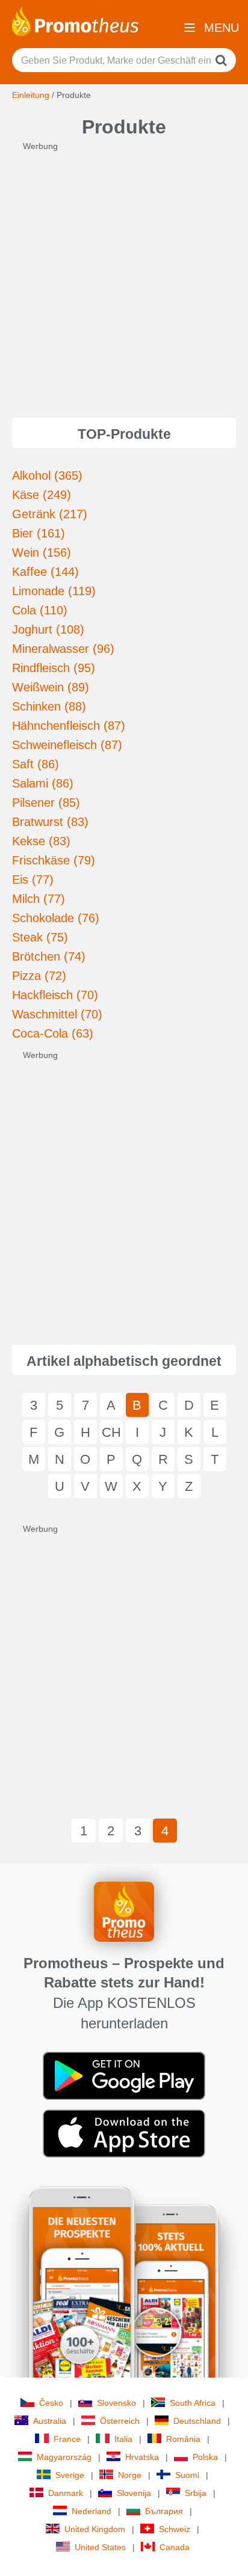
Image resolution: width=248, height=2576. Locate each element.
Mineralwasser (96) (63, 649)
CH (111, 1432)
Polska (205, 2457)
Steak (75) (40, 937)
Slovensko (116, 2403)
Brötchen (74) (49, 956)
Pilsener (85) (46, 803)
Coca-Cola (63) (53, 1033)
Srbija (196, 2493)
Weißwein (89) (51, 687)
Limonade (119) (54, 591)
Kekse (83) (41, 841)
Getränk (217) (50, 514)
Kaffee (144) (45, 572)
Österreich (120, 2421)
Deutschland (197, 2421)
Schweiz (175, 2529)
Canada (175, 2547)
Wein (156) (42, 552)
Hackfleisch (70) (55, 995)
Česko (51, 2403)
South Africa (193, 2403)
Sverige (70, 2475)
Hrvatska (142, 2457)
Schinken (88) (49, 706)
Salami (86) (43, 783)
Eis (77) (33, 880)
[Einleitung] (75, 20)
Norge (130, 2475)
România (183, 2439)
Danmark (66, 2493)
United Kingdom (95, 2529)
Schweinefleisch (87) (67, 745)
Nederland (91, 2511)
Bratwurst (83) (50, 822)
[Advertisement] (124, 276)
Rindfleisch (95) (54, 668)
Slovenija (134, 2493)
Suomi (187, 2475)
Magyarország (64, 2457)
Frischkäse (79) (54, 860)
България (164, 2511)
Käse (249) (42, 495)
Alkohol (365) (47, 476)
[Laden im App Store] (124, 2133)
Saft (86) (36, 764)
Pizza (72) (39, 976)
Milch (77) (39, 899)
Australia (50, 2421)
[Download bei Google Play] (124, 2075)
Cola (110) (40, 610)
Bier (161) (39, 533)
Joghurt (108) (48, 629)
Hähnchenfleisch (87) (69, 726)
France (67, 2439)
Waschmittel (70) (57, 1014)
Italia (123, 2439)
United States (100, 2547)
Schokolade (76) (56, 918)
